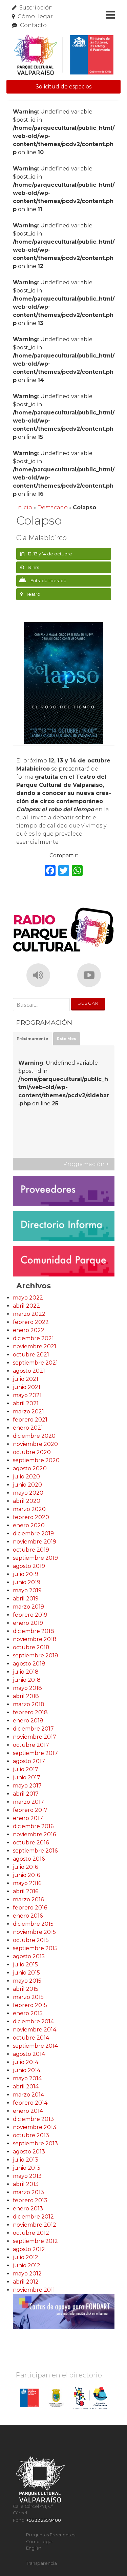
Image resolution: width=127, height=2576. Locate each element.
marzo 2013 (28, 2192)
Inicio (24, 507)
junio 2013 (27, 2168)
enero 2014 (28, 2111)
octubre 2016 (31, 1843)
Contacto (33, 25)
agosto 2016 (29, 1859)
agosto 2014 (29, 2054)
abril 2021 (26, 1403)
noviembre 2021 (35, 1346)
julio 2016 (25, 1867)
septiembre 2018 (36, 1655)
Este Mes (67, 1039)
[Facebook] (50, 871)
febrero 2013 (30, 2200)
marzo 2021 (28, 1412)
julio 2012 (26, 2257)
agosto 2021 (29, 1371)
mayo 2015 (27, 1981)
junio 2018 (27, 1680)
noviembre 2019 (35, 1542)
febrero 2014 (30, 2103)
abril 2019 (26, 1599)
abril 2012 (26, 2282)
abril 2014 (26, 2087)
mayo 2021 (27, 1395)
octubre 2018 (31, 1647)
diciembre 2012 (33, 2217)
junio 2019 (27, 1582)
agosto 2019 (29, 1566)
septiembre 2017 (35, 1753)
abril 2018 (26, 1696)
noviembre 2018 (35, 1639)
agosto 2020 (30, 1468)
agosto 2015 (29, 1956)
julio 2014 (26, 2062)
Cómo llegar (35, 16)
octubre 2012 (31, 2233)
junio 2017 (27, 1777)
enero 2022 (29, 1330)
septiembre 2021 (35, 1363)
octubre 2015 (31, 1940)
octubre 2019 (31, 1550)
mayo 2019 (27, 1590)
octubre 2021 (31, 1355)
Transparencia (41, 2563)
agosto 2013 (29, 2152)
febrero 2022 (31, 1322)
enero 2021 (28, 1428)
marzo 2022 (29, 1314)
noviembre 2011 (34, 2290)
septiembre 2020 (36, 1460)
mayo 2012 (27, 2274)
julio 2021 (26, 1379)
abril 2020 (27, 1501)
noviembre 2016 (34, 1834)
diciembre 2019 (33, 1534)
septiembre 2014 (35, 2046)
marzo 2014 (28, 2095)
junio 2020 (27, 1485)
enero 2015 (28, 2013)
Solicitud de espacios (63, 87)
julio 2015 (25, 1965)
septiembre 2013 (35, 2143)
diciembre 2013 (33, 2119)
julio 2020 (26, 1477)
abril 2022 (26, 1306)
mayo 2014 (27, 2078)
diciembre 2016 (33, 1826)
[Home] (64, 55)
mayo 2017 (27, 1786)
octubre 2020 (32, 1452)
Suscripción (36, 8)
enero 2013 (28, 2209)
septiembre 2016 (35, 1851)
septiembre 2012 (35, 2241)
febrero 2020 (31, 1517)
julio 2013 (26, 2160)
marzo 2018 (29, 1704)
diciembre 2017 (33, 1729)
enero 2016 (28, 1916)
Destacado (52, 507)
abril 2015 (26, 1989)
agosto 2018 (29, 1664)
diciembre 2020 (34, 1436)
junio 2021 (27, 1387)
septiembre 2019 (35, 1558)
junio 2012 (27, 2265)
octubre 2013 (31, 2135)
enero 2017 (28, 1818)
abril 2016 (26, 1891)
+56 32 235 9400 (44, 2520)
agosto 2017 (29, 1761)
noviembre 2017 (35, 1737)
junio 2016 (26, 1875)
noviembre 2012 (35, 2225)
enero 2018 (28, 1721)
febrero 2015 (30, 2005)
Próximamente (32, 1039)
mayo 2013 (27, 2176)
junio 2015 (26, 1973)
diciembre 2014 (33, 2021)
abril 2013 (26, 2184)
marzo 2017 (28, 1802)
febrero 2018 (30, 1712)
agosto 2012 (29, 2249)
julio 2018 (26, 1672)
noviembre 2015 (34, 1932)
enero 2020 (29, 1525)
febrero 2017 (30, 1810)
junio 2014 (27, 2070)
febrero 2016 (30, 1908)
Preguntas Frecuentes (51, 2535)
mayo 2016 (27, 1883)
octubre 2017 (31, 1745)
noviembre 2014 (35, 2030)
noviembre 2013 (35, 2127)
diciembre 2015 (33, 1924)
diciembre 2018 (34, 1631)
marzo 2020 (29, 1509)
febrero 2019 (30, 1615)
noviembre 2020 (35, 1444)
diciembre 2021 (33, 1338)
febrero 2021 (30, 1420)
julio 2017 (26, 1769)
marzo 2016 (28, 1899)
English (34, 2548)
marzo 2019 (28, 1607)
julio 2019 (26, 1574)
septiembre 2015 (35, 1948)
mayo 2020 (28, 1493)
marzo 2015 (28, 1997)
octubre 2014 (31, 2038)
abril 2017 (26, 1794)
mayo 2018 (27, 1688)
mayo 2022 (28, 1298)
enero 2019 (28, 1623)
